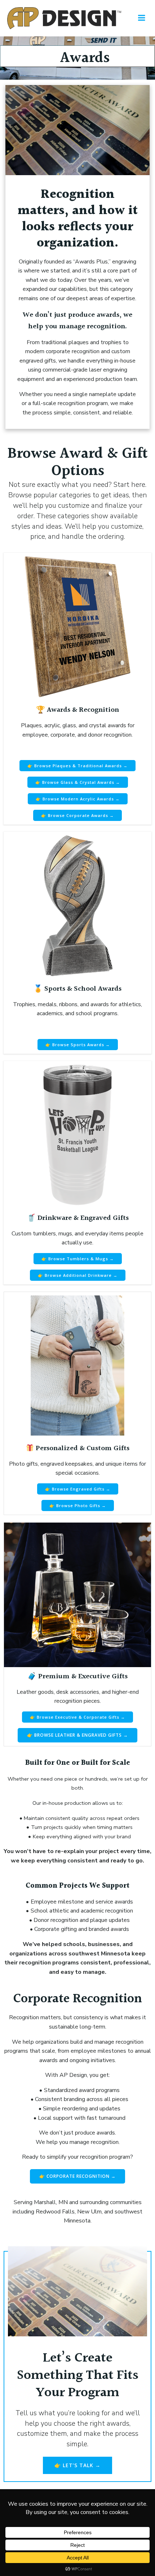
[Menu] (142, 18)
